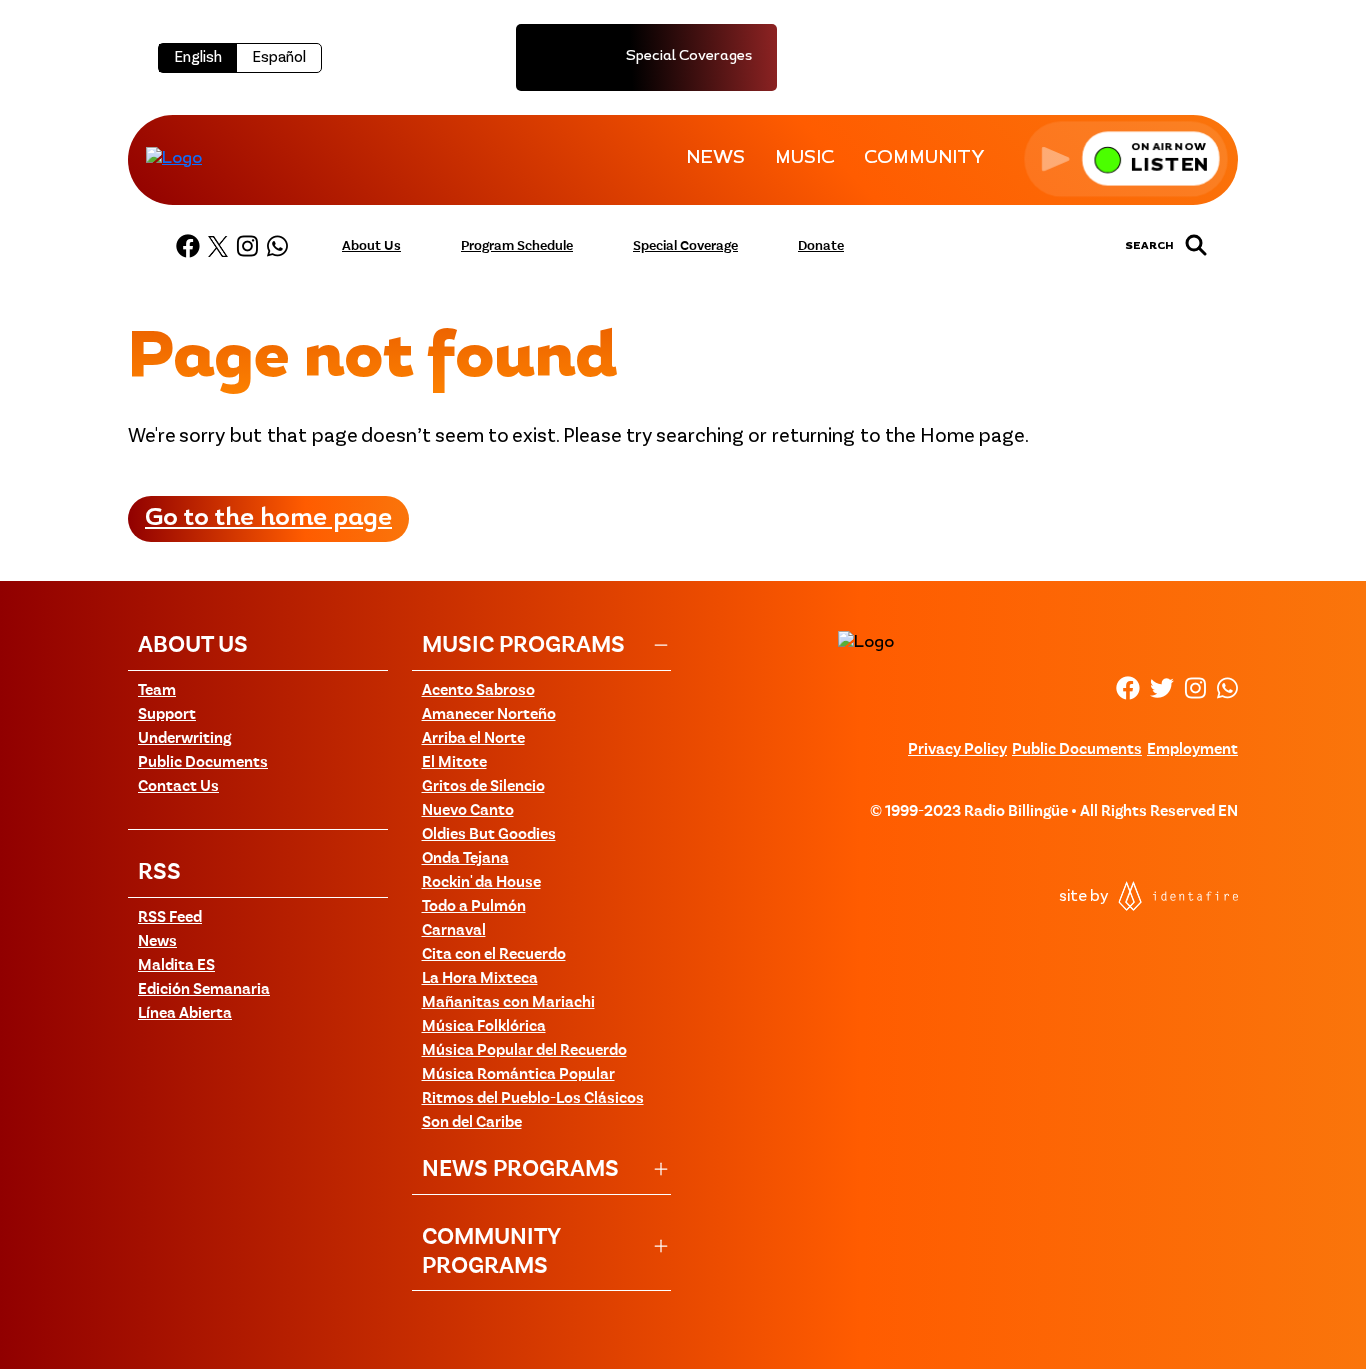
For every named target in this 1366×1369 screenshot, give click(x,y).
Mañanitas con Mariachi (508, 1003)
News (157, 942)
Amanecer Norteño (489, 715)
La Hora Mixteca (480, 979)
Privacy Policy (957, 750)
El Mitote (454, 763)
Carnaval (454, 931)
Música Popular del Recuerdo (524, 1051)
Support (167, 715)
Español (279, 58)
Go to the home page (268, 519)
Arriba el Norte (473, 739)
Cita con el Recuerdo (494, 955)
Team (157, 691)
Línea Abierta (185, 1014)
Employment (1192, 750)
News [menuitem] (715, 159)
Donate (821, 246)
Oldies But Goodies (489, 835)
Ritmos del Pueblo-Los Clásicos (533, 1099)
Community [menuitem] (924, 159)
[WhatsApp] (277, 246)
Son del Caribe (472, 1123)
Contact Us (178, 787)
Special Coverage (685, 246)
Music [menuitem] (804, 159)
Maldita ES (176, 966)
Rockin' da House (481, 883)
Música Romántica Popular (518, 1075)
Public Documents (203, 763)
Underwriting (184, 739)
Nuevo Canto (468, 811)
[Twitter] (218, 246)
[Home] (174, 158)
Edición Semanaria (204, 990)
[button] (1126, 158)
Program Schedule (517, 246)
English (198, 58)
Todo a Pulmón (474, 907)
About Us (371, 246)
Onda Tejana (465, 859)
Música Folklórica (484, 1027)
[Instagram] (247, 246)
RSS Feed (170, 918)
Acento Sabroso (478, 691)
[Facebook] (188, 246)
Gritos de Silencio (483, 787)
